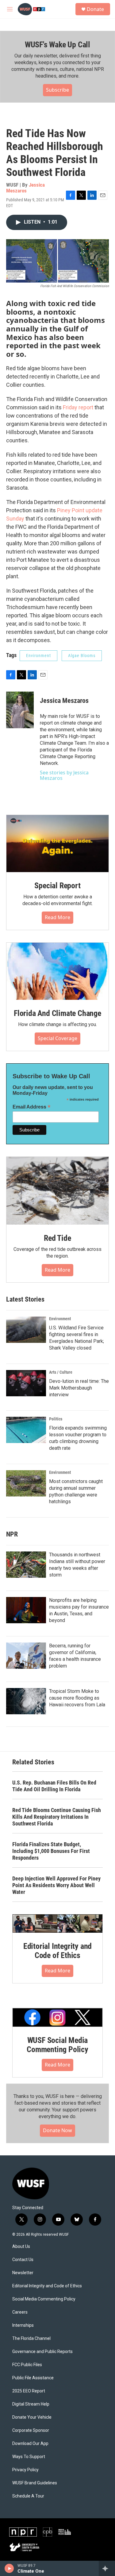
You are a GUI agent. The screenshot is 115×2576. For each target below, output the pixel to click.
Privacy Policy (25, 2470)
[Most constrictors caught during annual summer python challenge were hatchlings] (26, 1483)
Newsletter (23, 2273)
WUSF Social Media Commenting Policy (57, 2045)
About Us (21, 2247)
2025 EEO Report (29, 2391)
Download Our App (30, 2444)
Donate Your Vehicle (32, 2417)
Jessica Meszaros (25, 188)
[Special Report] (57, 844)
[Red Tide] (57, 1191)
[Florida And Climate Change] (57, 971)
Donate (95, 9)
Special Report (57, 886)
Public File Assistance (33, 2378)
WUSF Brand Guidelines (35, 2483)
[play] (9, 2568)
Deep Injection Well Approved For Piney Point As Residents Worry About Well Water (56, 1885)
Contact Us (23, 2260)
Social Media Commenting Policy (44, 2299)
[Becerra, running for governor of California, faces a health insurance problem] (26, 1656)
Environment (38, 656)
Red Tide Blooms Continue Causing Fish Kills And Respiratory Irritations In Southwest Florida (57, 1817)
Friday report (78, 407)
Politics (56, 1419)
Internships (23, 2325)
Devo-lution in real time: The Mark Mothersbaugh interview (79, 1388)
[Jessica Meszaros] (20, 710)
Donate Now (57, 2130)
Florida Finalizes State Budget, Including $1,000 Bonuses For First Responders (51, 1851)
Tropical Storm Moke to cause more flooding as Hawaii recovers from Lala (77, 1698)
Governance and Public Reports (42, 2352)
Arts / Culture (61, 1372)
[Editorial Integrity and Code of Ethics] (57, 1924)
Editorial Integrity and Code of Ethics (57, 1951)
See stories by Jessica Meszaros (64, 775)
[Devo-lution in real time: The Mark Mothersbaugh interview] (26, 1383)
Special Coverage (57, 1038)
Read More (57, 917)
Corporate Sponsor (31, 2430)
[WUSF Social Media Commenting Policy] (57, 2017)
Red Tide (57, 1238)
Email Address (32, 1107)
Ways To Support (29, 2457)
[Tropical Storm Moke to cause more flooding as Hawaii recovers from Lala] (26, 1701)
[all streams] (107, 2568)
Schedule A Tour (28, 2496)
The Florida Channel (31, 2338)
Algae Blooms (82, 656)
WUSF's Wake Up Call (57, 45)
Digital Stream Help (31, 2404)
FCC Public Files (27, 2365)
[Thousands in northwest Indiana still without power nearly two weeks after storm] (26, 1565)
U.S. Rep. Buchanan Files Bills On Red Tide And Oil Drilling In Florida (54, 1786)
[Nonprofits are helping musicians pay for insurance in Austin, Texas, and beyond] (26, 1610)
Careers (20, 2312)
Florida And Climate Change (57, 1013)
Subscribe (57, 90)
